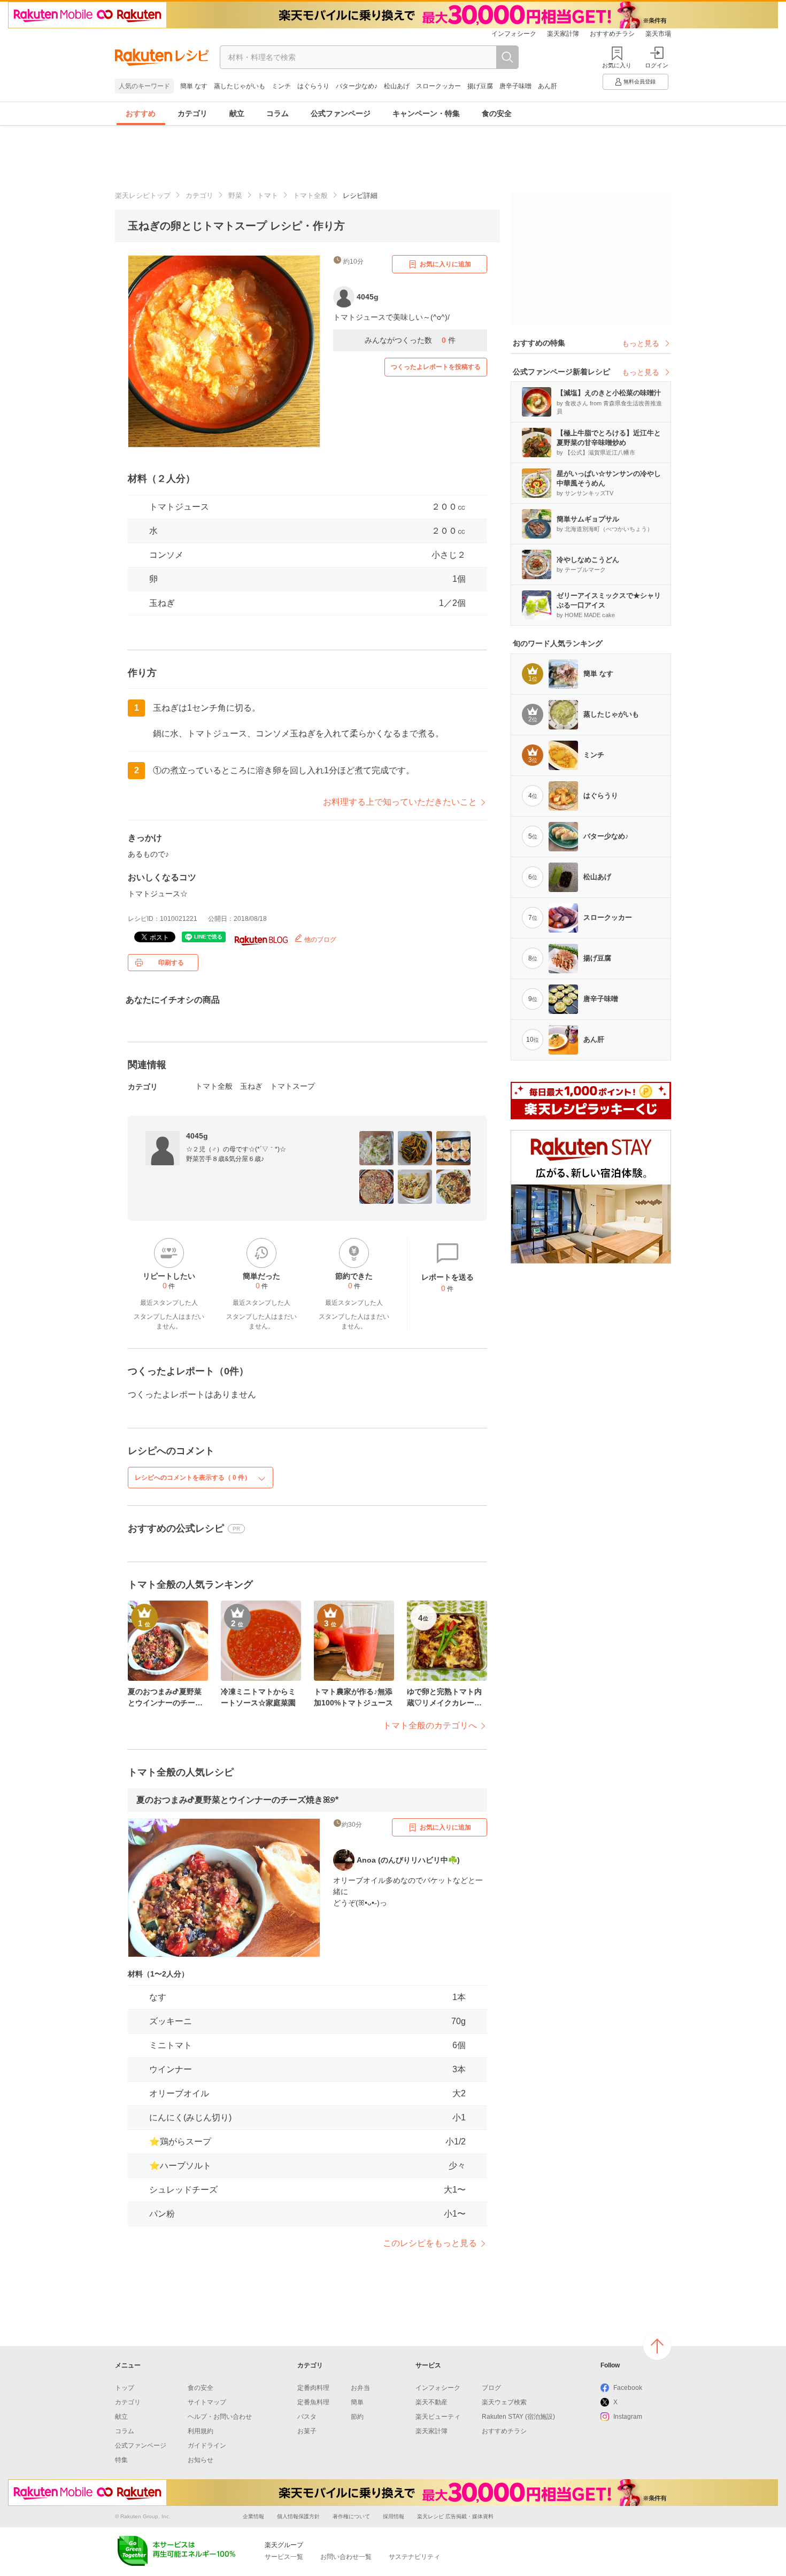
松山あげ (397, 86)
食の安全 (497, 113)
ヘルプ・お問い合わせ (220, 2417)
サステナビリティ (414, 2557)
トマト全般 (310, 195)
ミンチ (281, 86)
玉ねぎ (162, 603)
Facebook (628, 2388)
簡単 (357, 2402)
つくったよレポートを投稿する (436, 367)
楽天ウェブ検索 (504, 2402)
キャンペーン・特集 (426, 113)
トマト (268, 195)
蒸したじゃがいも (240, 86)
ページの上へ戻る (657, 2346)
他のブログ (319, 940)
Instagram (628, 2417)
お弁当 (360, 2388)
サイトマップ (207, 2402)
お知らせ (201, 2460)
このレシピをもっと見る (430, 2243)
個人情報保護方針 (298, 2516)
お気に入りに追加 (445, 264)
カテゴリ (192, 113)
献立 (237, 113)
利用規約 (201, 2431)
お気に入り (617, 65)
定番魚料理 (313, 2402)
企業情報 (253, 2516)
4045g (197, 1136)
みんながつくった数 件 (410, 340)
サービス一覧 (284, 2557)
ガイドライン (207, 2446)
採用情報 (394, 2516)
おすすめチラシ (612, 34)
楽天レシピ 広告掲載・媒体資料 (455, 2516)
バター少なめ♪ (357, 86)
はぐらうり (313, 86)
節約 (357, 2417)
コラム (278, 113)
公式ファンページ (341, 113)
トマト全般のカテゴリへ (430, 1725)
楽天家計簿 (563, 34)
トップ (125, 2388)
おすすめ (141, 113)
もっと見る (641, 343)
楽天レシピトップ (143, 195)
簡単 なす (194, 86)
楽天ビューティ (438, 2417)
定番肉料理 (313, 2388)
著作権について (351, 2516)
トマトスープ (292, 1086)
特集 (121, 2460)
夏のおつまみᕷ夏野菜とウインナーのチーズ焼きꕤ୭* (237, 1800)
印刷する (171, 963)
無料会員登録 (639, 82)
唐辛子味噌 (515, 86)
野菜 (235, 195)
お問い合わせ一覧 (346, 2557)
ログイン (657, 65)
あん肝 (548, 86)
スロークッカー (438, 86)
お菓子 (307, 2431)
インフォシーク (514, 34)
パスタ (307, 2417)
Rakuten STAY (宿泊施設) (518, 2417)
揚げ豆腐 (480, 86)
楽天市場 (658, 34)
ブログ (491, 2388)
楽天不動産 (431, 2402)
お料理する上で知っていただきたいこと (400, 802)
